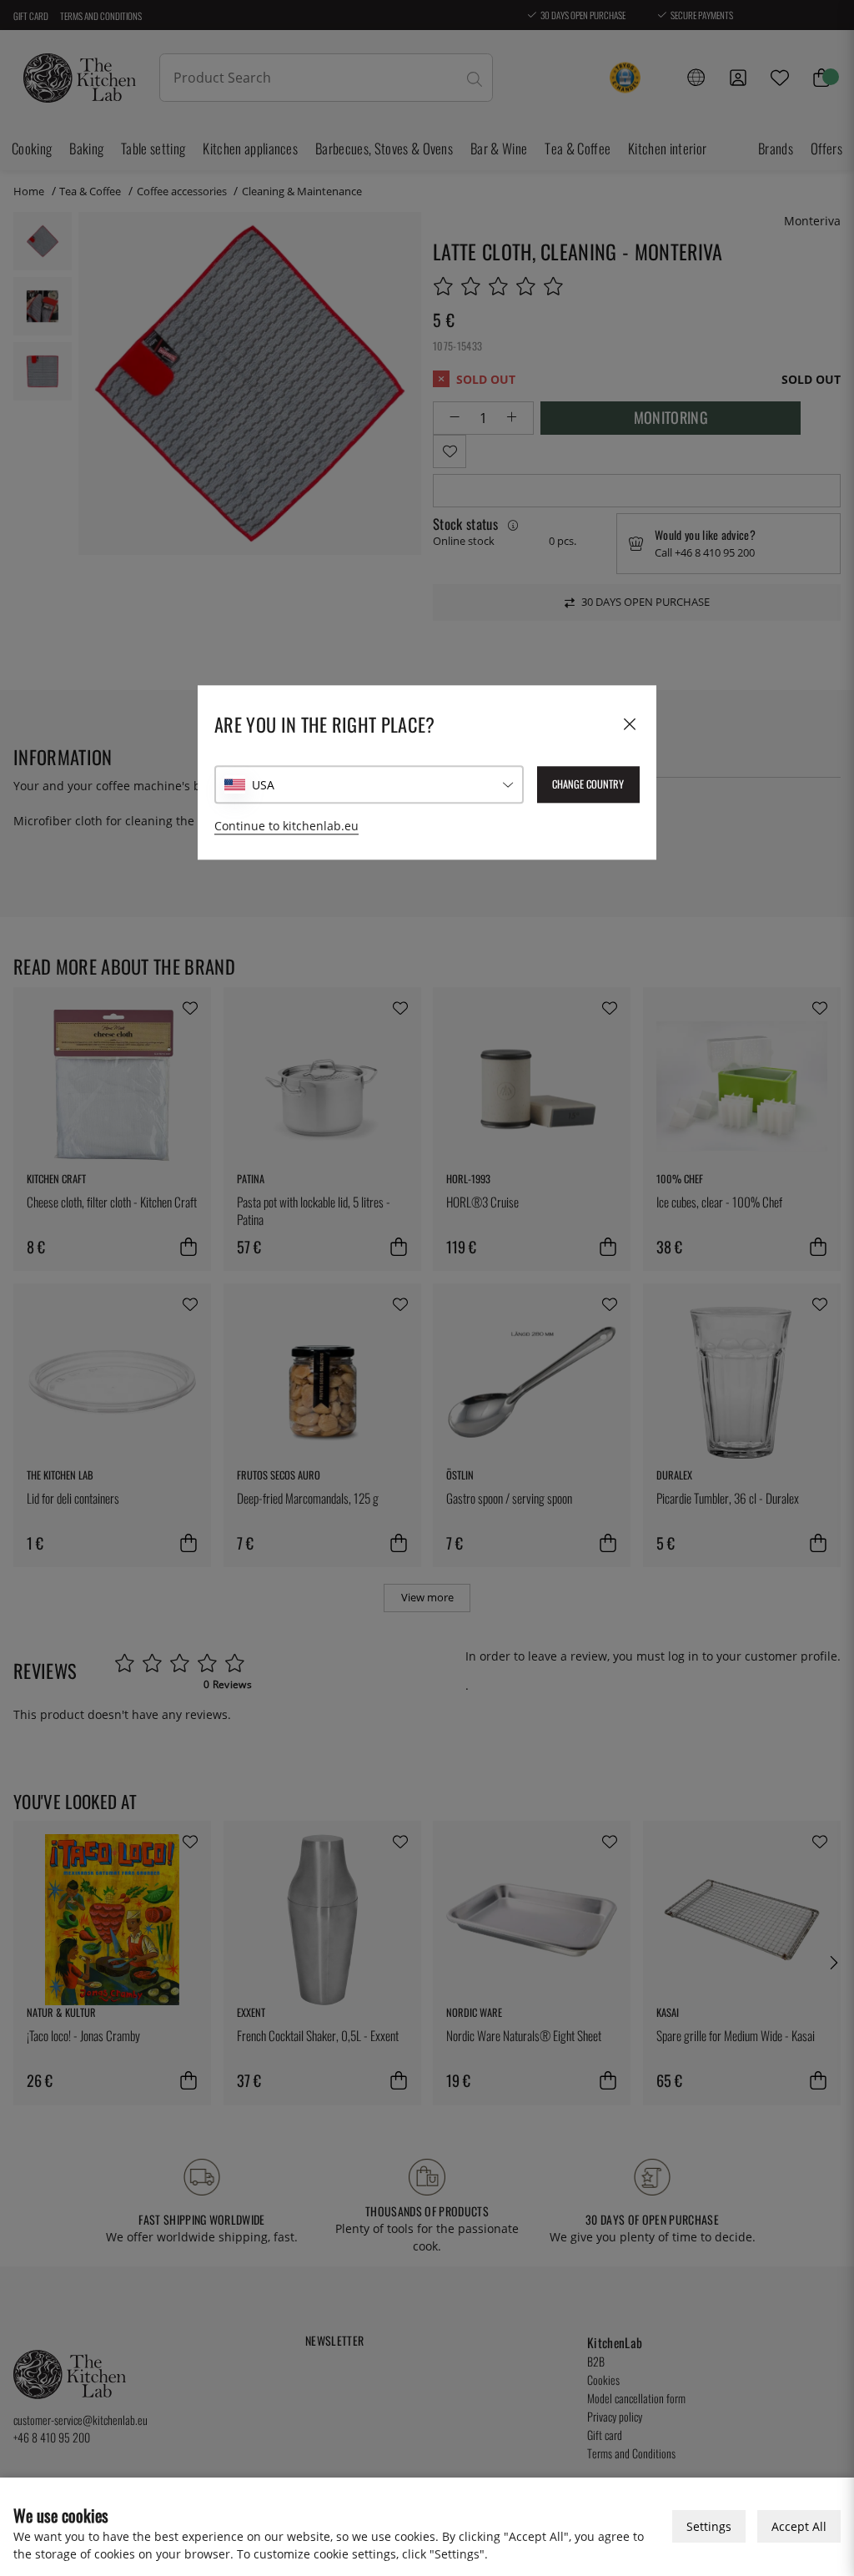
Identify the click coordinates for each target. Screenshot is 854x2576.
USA (263, 785)
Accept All (799, 2526)
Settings (709, 2526)
